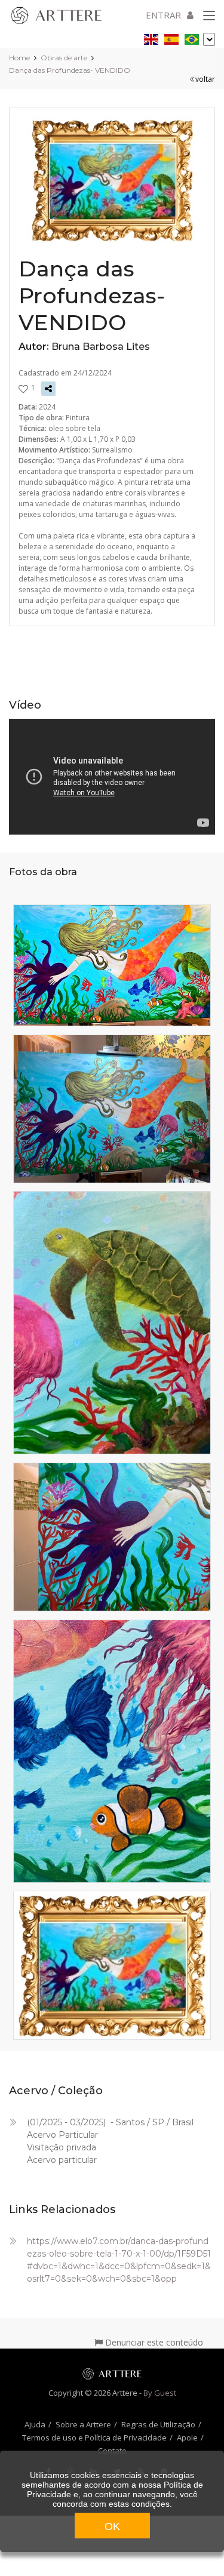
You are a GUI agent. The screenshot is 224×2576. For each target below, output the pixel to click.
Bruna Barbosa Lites (101, 347)
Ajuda (35, 2424)
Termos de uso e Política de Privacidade (94, 2437)
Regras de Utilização (158, 2424)
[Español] (171, 37)
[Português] (192, 37)
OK (112, 2526)
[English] (151, 37)
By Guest (160, 2393)
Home (19, 58)
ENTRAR (163, 15)
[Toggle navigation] (209, 16)
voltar (205, 79)
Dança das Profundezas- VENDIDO (70, 70)
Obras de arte (64, 58)
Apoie (187, 2437)
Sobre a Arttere (83, 2424)
